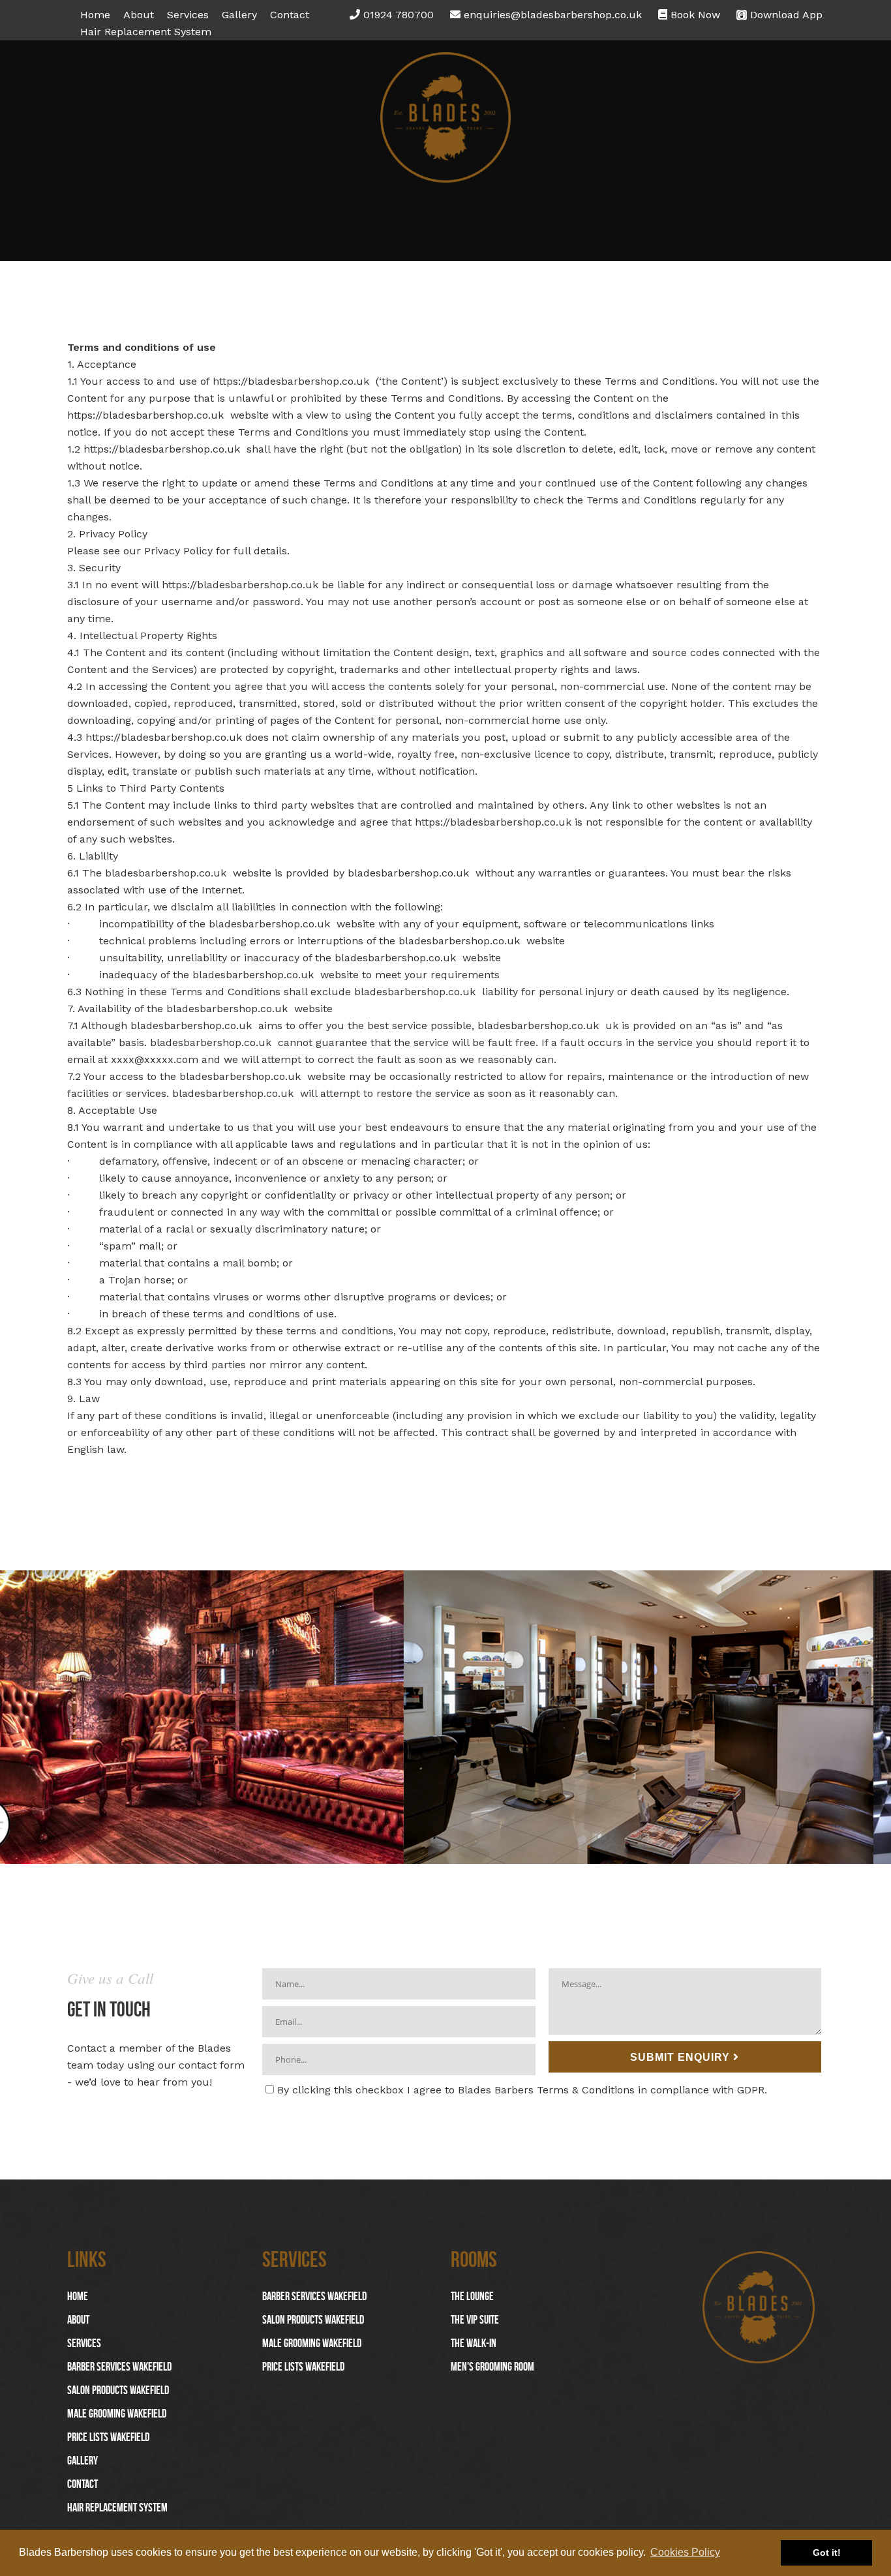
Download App (785, 15)
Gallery (239, 15)
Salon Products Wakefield (118, 2390)
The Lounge (472, 2296)
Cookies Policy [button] (685, 2552)
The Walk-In (474, 2343)
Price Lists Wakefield (108, 2437)
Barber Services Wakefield (119, 2367)
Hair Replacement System (146, 32)
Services (188, 15)
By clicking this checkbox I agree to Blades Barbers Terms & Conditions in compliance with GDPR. (522, 2090)
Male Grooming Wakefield (117, 2414)
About (139, 15)
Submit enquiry (682, 2057)
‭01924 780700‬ (397, 15)
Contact (290, 15)
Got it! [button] (827, 2553)
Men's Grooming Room (492, 2367)
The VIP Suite (475, 2320)
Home (95, 15)
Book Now (694, 15)
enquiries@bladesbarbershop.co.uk (551, 15)
